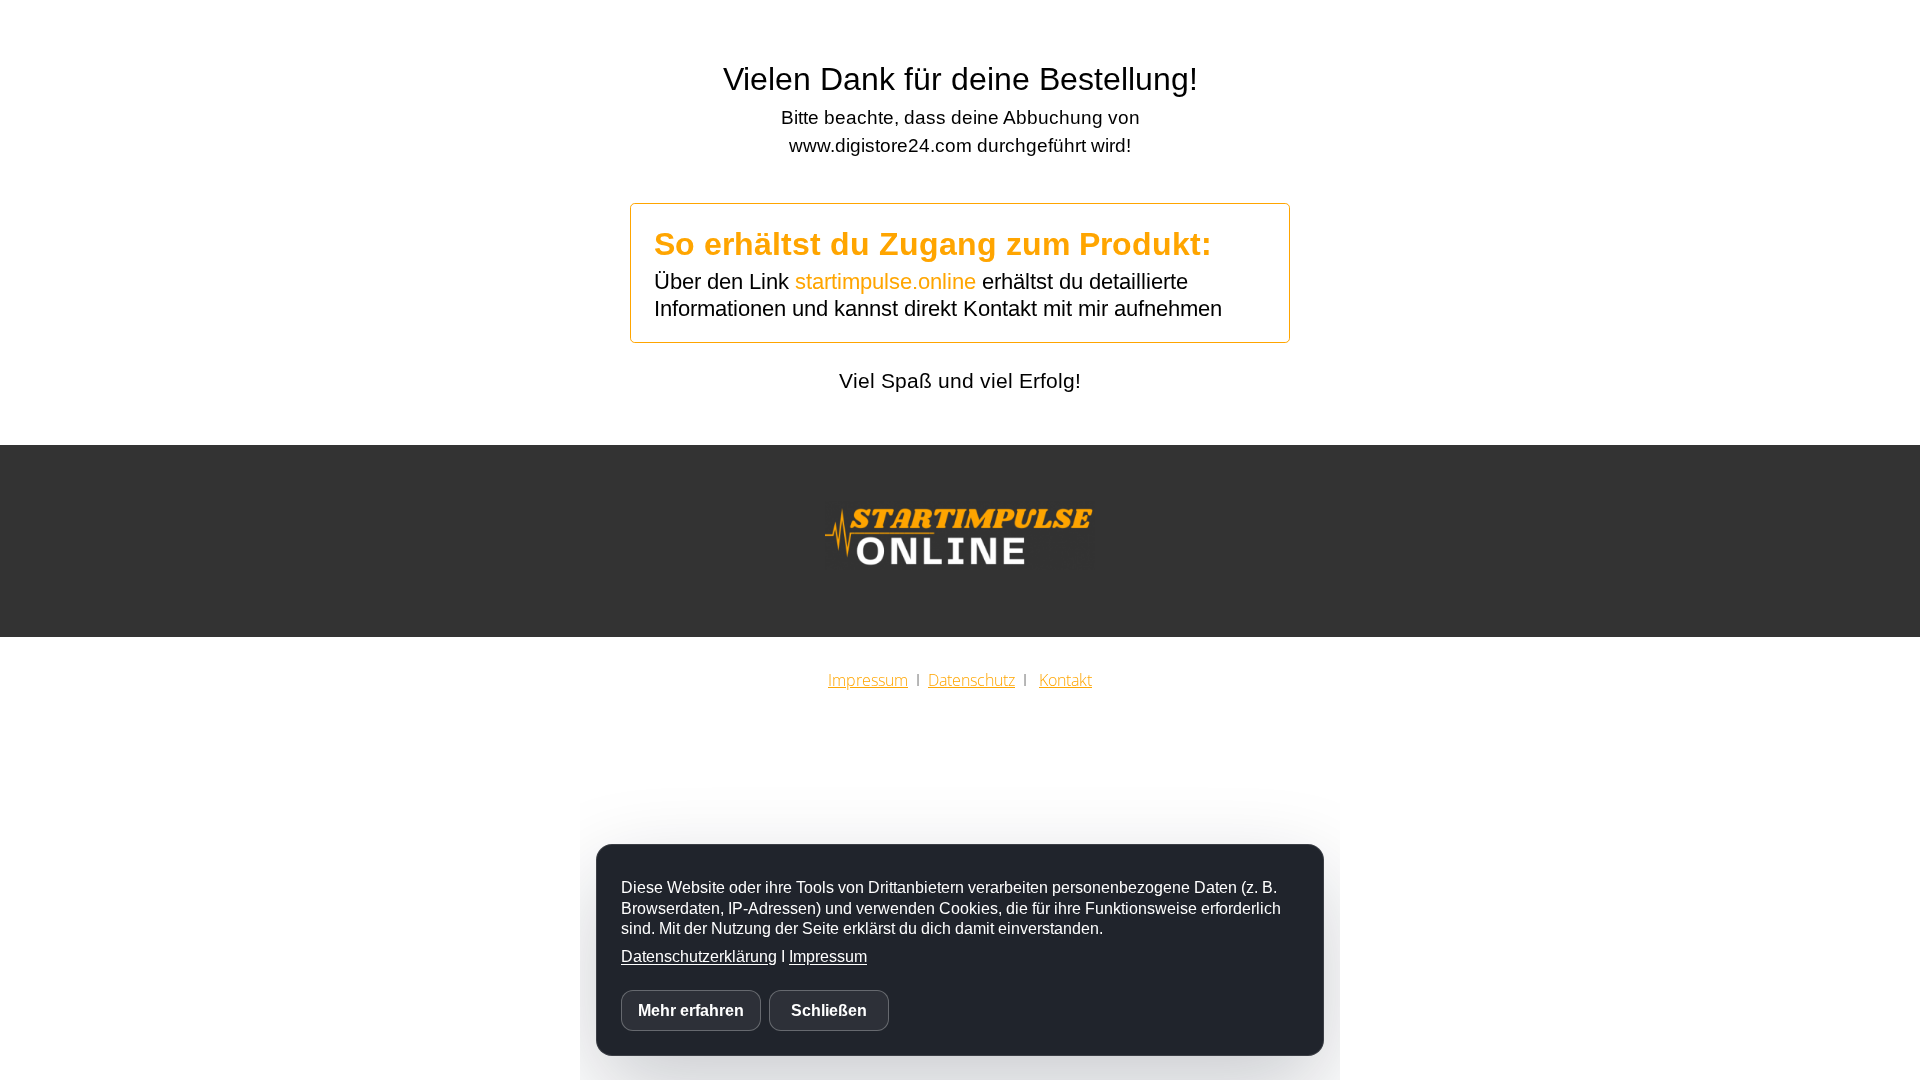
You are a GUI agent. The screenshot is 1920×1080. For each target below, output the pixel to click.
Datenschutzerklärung (699, 956)
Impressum (828, 956)
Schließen (829, 1010)
